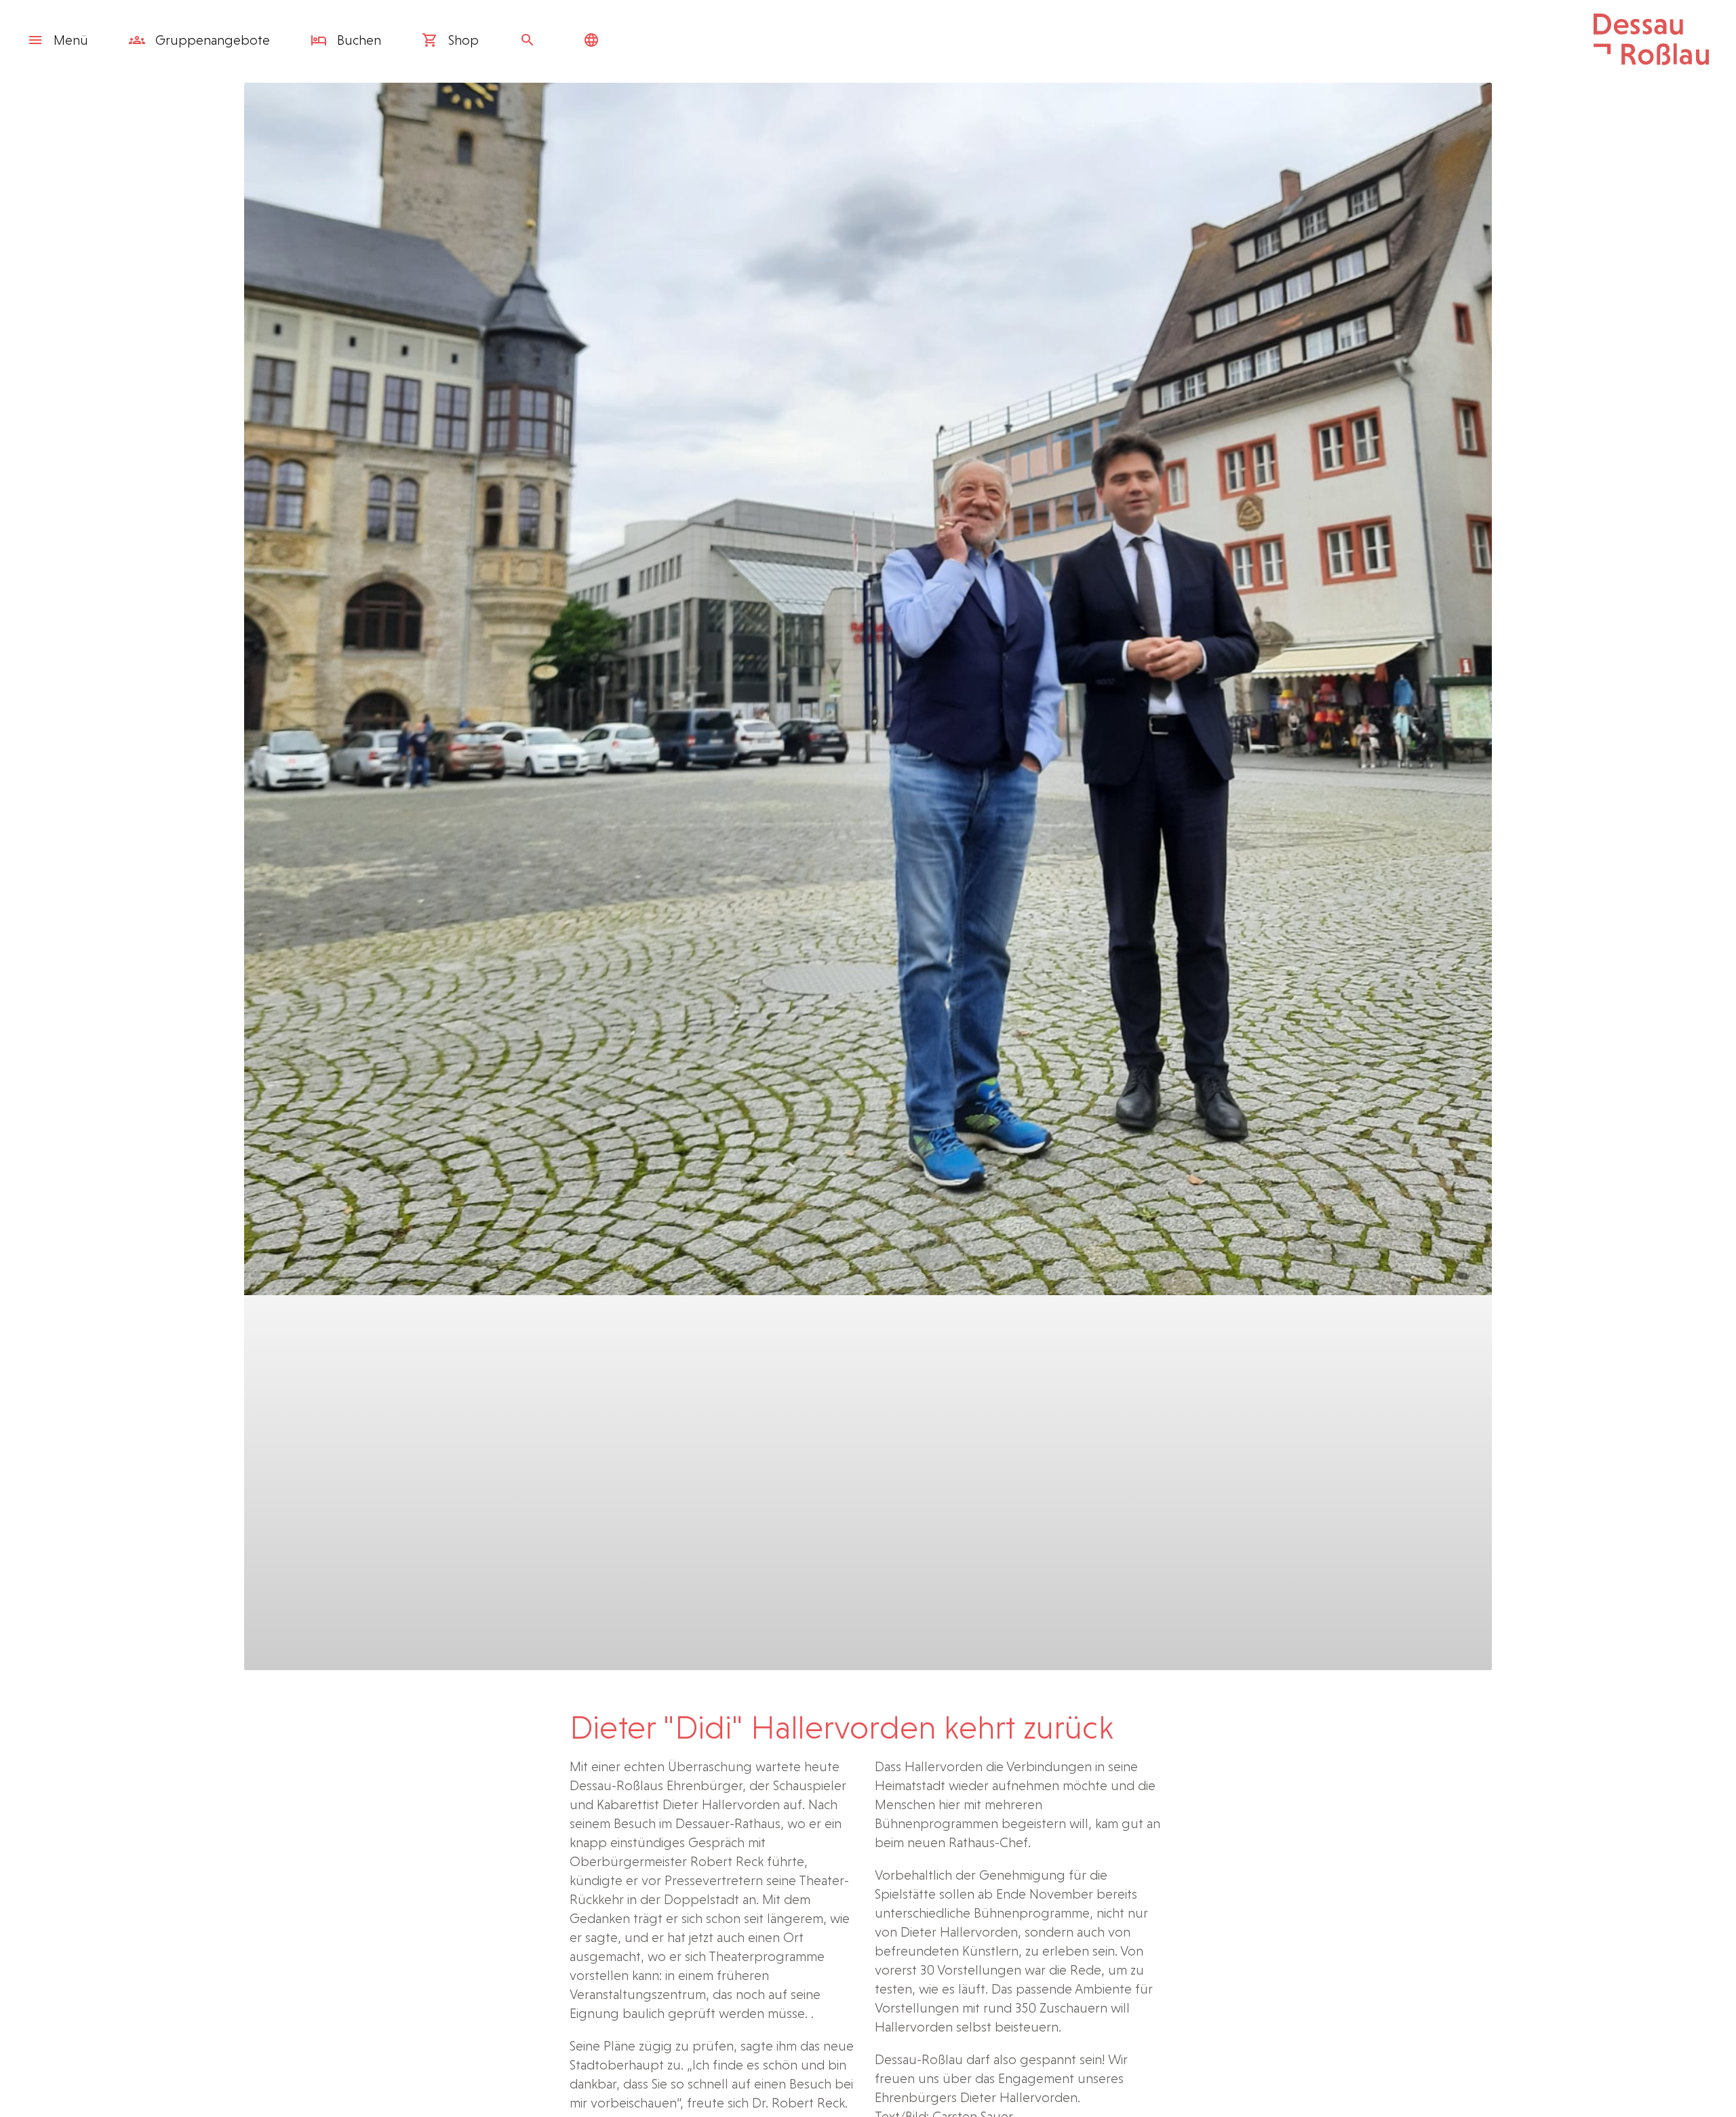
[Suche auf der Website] (531, 40)
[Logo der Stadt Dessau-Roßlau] (1651, 60)
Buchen (357, 40)
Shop (462, 40)
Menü (71, 40)
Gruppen (211, 40)
